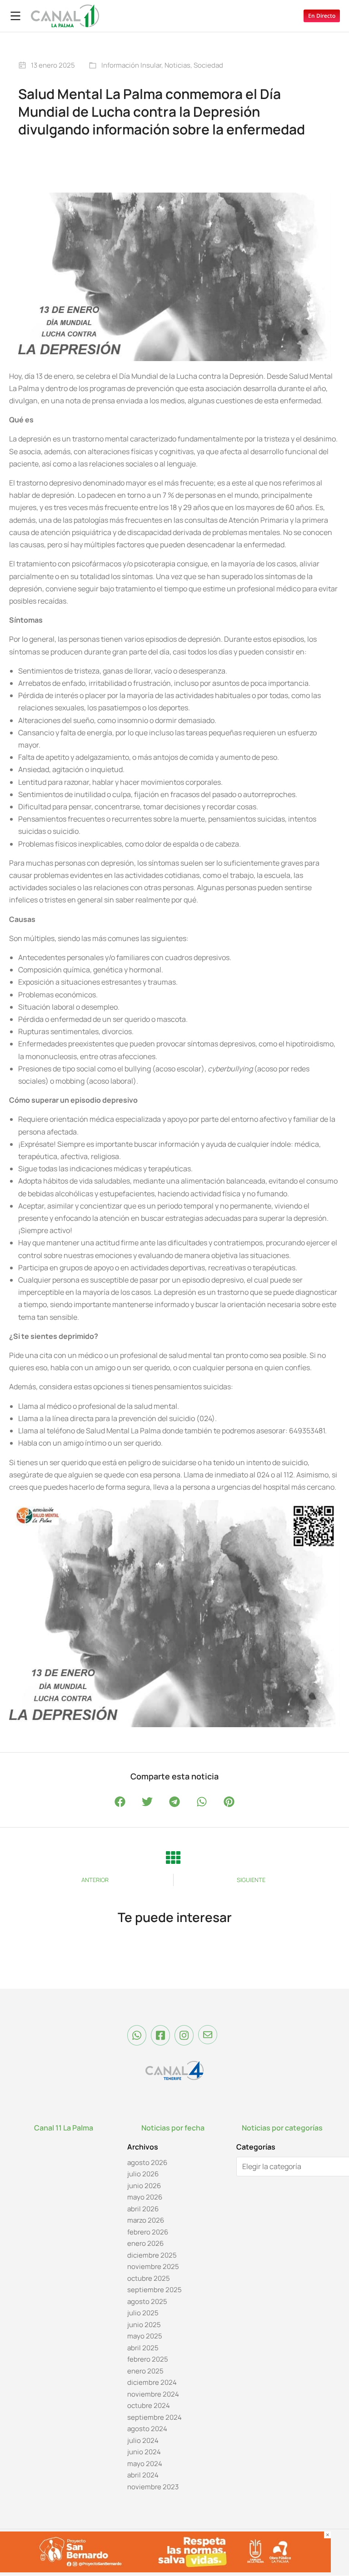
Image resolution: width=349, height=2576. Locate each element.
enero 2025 (145, 2371)
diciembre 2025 (152, 2255)
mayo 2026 (145, 2197)
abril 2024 (143, 2475)
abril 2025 (143, 2348)
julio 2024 (143, 2440)
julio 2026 (143, 2174)
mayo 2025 (145, 2336)
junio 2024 (144, 2452)
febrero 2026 (148, 2232)
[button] (120, 1801)
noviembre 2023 (153, 2487)
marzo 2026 (146, 2221)
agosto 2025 (147, 2301)
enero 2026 (145, 2244)
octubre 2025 (149, 2278)
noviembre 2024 (153, 2394)
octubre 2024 (149, 2406)
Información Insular (131, 65)
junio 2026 (144, 2186)
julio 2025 (143, 2313)
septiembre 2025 (155, 2290)
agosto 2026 (147, 2162)
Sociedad (208, 65)
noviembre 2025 (153, 2267)
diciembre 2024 (152, 2383)
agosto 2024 (147, 2429)
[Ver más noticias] (173, 1858)
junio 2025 (144, 2325)
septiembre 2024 (155, 2417)
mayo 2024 (145, 2464)
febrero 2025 (148, 2360)
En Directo (322, 16)
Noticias (177, 65)
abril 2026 (143, 2209)
